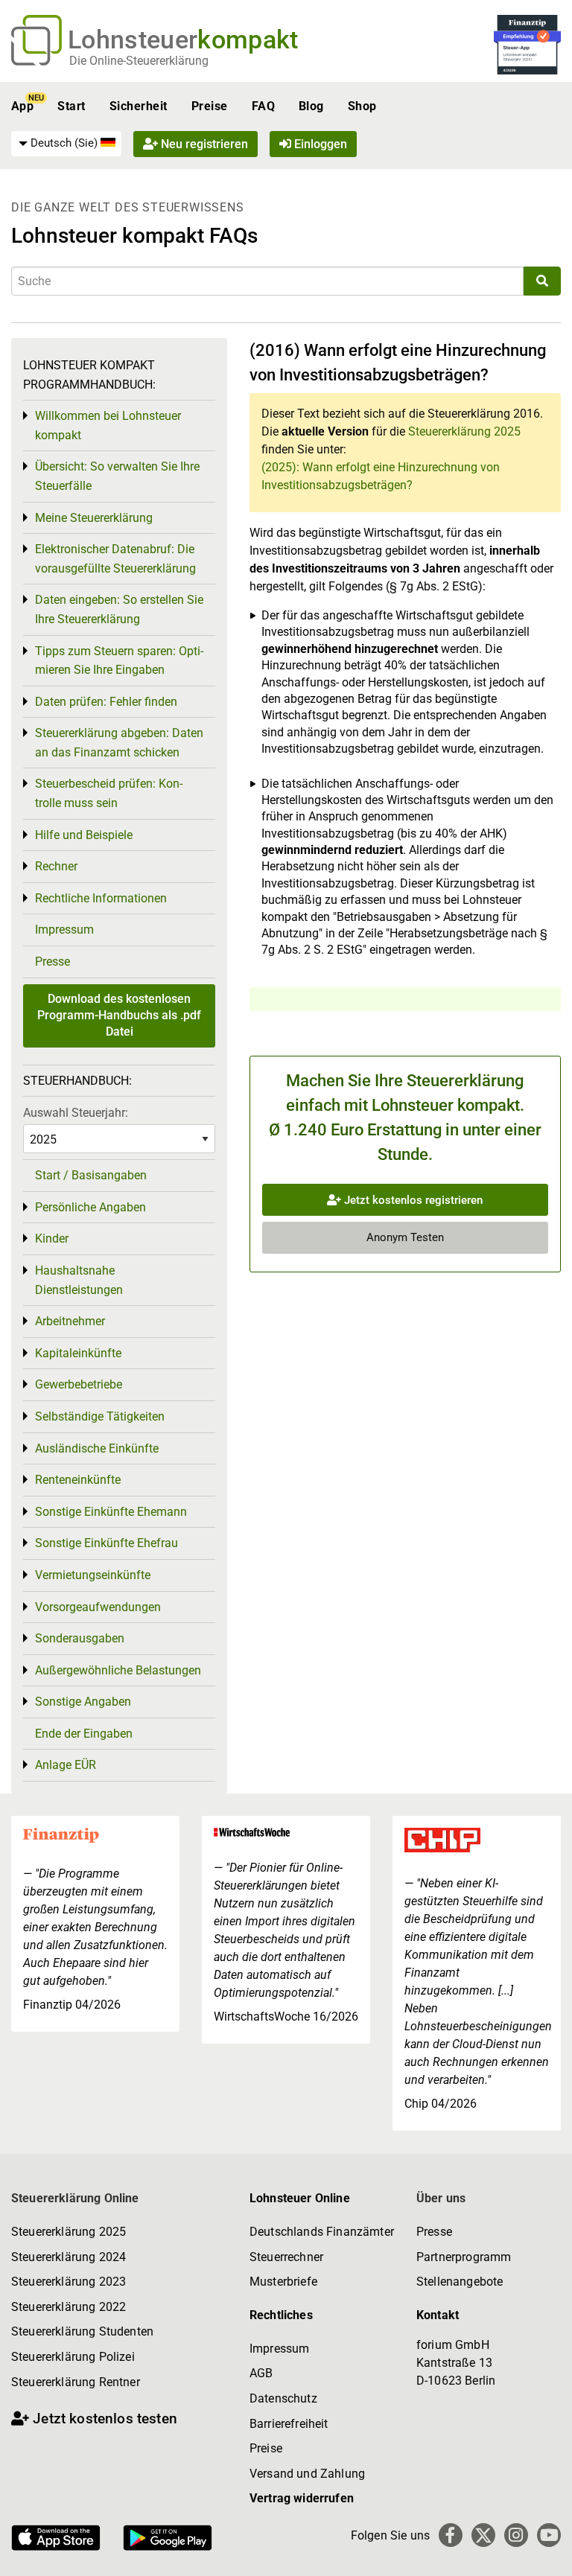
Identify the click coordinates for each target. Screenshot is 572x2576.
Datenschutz (283, 2398)
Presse (53, 962)
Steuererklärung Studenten (82, 2331)
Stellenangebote (460, 2282)
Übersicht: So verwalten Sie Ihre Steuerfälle (117, 476)
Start (71, 106)
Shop (362, 106)
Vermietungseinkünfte (93, 1575)
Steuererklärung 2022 (69, 2307)
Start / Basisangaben (91, 1175)
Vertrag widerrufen (302, 2498)
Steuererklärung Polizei (73, 2357)
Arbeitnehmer (70, 1321)
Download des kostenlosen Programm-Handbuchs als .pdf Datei (119, 1016)
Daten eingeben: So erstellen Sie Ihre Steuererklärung (119, 609)
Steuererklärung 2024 (69, 2257)
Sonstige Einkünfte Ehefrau (107, 1543)
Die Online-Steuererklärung (139, 61)
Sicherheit (139, 106)
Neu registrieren (203, 144)
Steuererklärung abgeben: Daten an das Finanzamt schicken (119, 743)
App (22, 106)
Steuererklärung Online (75, 2198)
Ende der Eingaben (84, 1734)
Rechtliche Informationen (101, 898)
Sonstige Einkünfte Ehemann (111, 1512)
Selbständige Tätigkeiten (100, 1416)
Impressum (64, 930)
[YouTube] (549, 2535)
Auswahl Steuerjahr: (76, 1113)
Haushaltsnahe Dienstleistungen (79, 1280)
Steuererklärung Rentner (76, 2382)
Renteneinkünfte (78, 1480)
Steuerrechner (286, 2257)
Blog (311, 106)
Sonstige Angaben (83, 1702)
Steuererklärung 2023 (69, 2282)
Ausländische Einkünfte (97, 1448)
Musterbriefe (283, 2282)
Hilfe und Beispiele (84, 835)
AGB (261, 2373)
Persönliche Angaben (90, 1207)
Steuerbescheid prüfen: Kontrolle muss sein (109, 793)
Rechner (56, 866)
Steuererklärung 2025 (464, 431)
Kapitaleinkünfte (78, 1353)
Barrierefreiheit (289, 2424)
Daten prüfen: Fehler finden (106, 702)
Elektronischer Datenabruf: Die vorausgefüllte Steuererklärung (115, 559)
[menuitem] (66, 144)
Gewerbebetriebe (79, 1384)
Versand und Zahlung (307, 2474)
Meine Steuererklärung (94, 518)
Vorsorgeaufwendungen (98, 1607)
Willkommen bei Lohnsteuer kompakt (108, 425)
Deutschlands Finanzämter (322, 2232)
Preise (210, 106)
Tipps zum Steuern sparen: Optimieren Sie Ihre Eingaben (119, 661)
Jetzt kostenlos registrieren (412, 1200)
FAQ (263, 106)
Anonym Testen (405, 1237)
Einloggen (319, 144)
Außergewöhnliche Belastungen (118, 1670)
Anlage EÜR (66, 1765)
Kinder (52, 1238)
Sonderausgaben (80, 1638)
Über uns (441, 2198)
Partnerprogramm (464, 2257)
